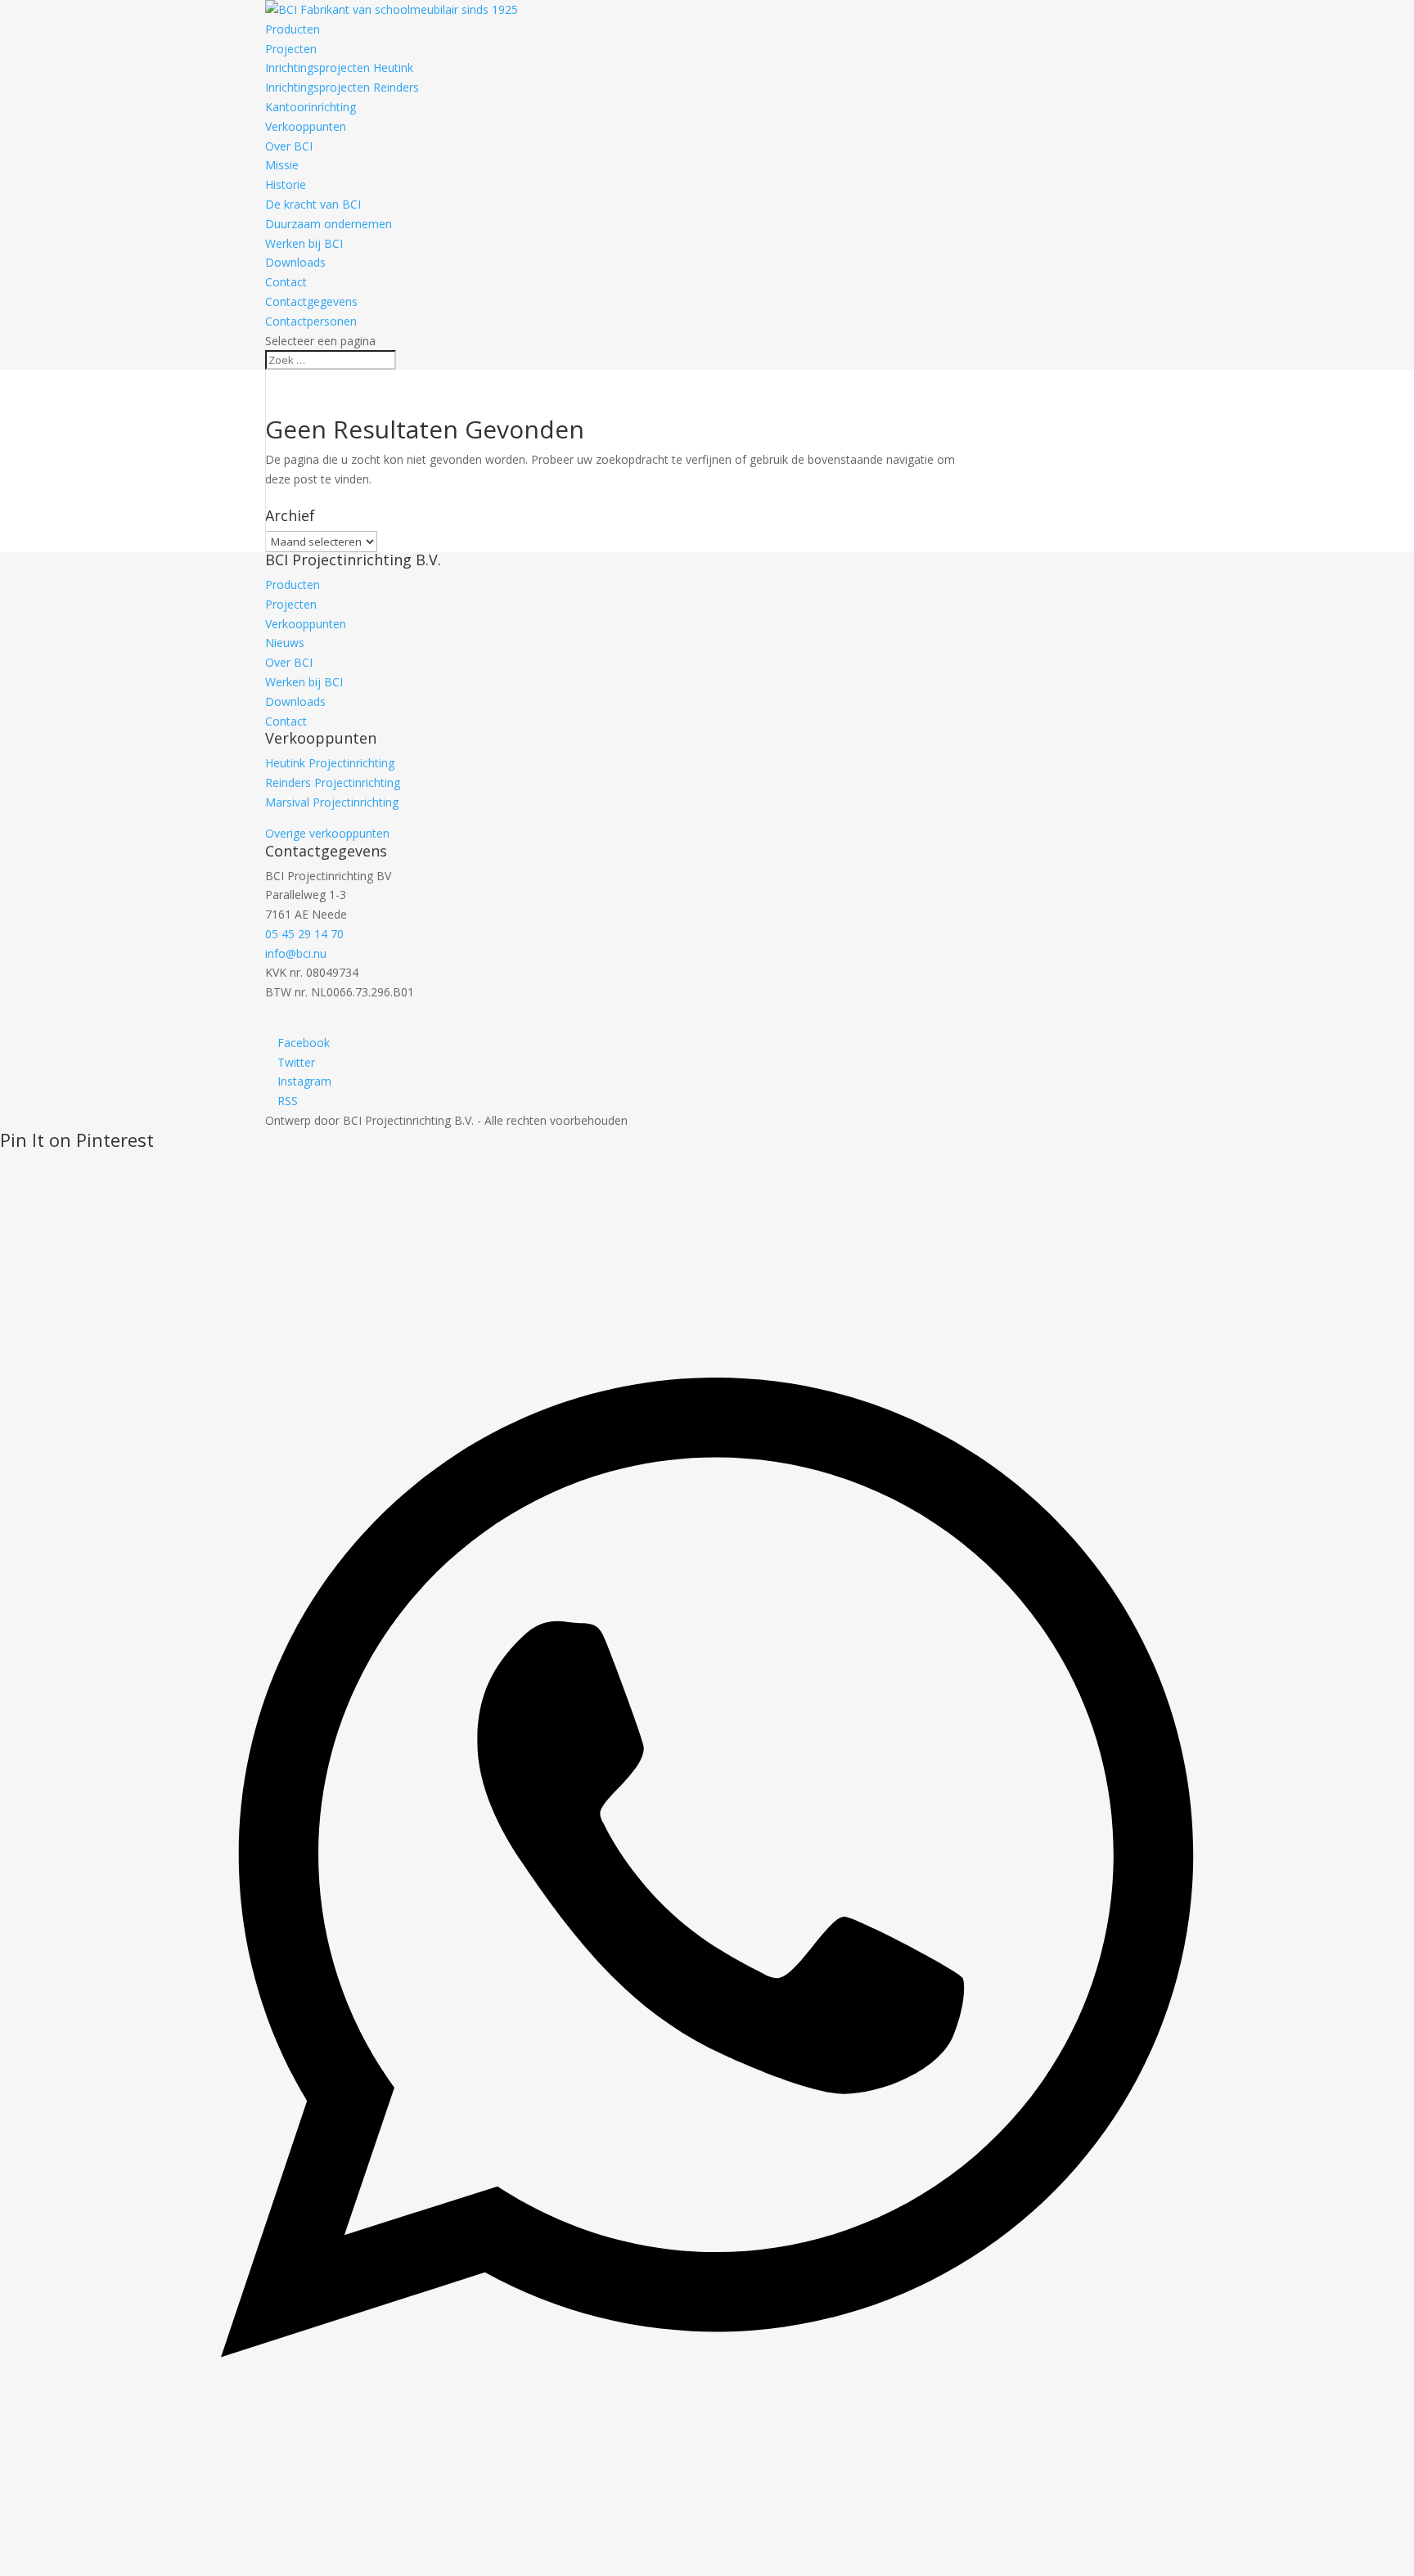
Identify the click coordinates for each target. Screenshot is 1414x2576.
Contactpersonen (311, 321)
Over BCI (289, 146)
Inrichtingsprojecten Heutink (339, 67)
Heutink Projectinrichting (330, 763)
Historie (286, 184)
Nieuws (285, 643)
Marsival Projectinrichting (332, 802)
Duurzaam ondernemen (329, 224)
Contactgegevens (311, 301)
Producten (293, 29)
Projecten (291, 49)
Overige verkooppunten (327, 833)
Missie (282, 165)
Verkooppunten (306, 126)
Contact (286, 282)
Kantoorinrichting (311, 107)
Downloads (295, 262)
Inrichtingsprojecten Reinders (342, 87)
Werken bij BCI (304, 243)
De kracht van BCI (313, 204)
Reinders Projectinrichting (333, 782)
